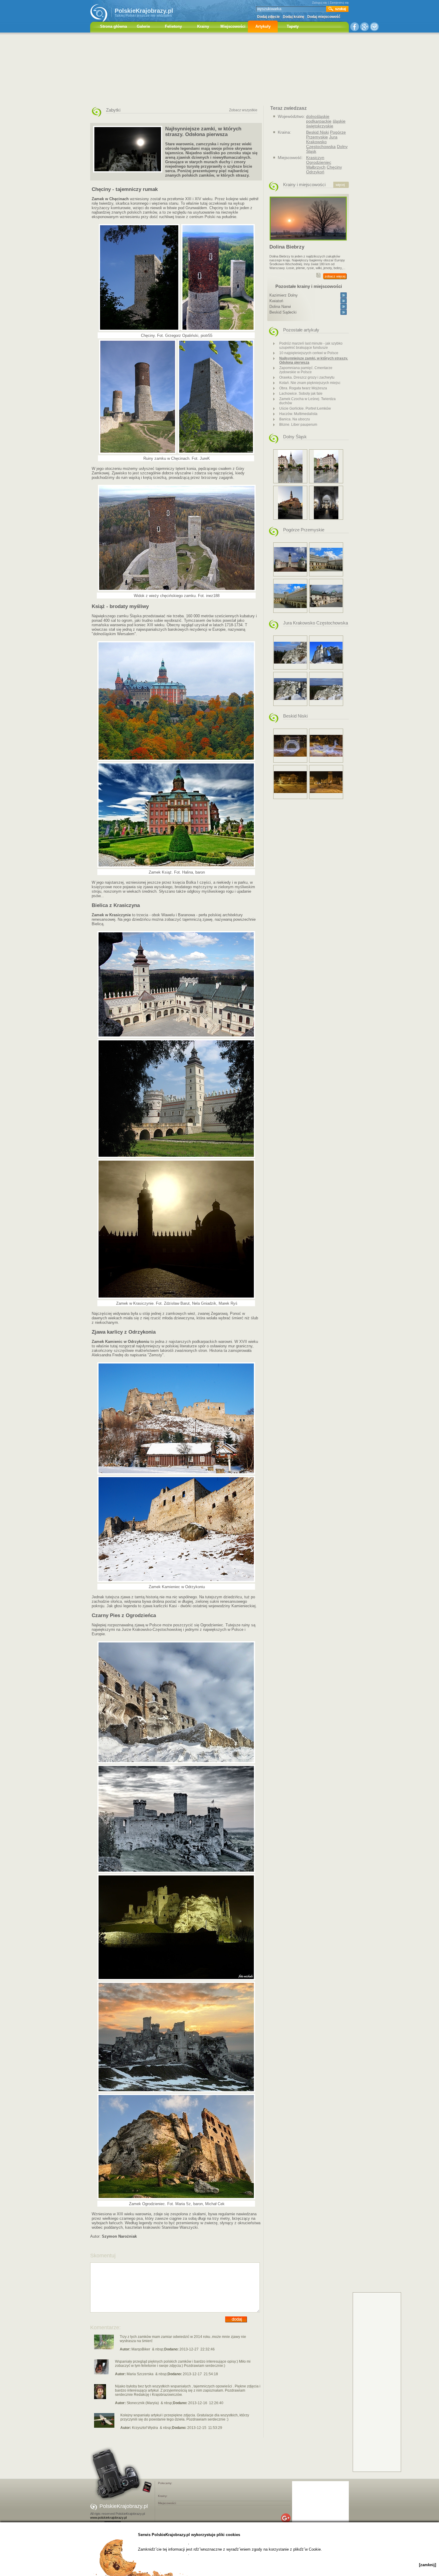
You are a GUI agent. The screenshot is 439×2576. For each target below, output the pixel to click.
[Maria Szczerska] (101, 2373)
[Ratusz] (290, 503)
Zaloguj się (320, 3)
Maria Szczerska (140, 2374)
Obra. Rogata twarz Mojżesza (303, 388)
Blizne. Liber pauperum (298, 425)
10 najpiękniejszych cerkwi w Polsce (309, 353)
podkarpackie (319, 121)
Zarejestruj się (339, 3)
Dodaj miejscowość (324, 17)
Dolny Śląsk (295, 437)
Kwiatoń (276, 301)
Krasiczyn (315, 158)
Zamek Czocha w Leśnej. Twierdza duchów (307, 401)
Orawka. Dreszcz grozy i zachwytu (307, 377)
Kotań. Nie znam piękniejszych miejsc (310, 383)
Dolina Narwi (280, 307)
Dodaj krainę (294, 17)
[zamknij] (428, 2565)
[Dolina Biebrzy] (308, 242)
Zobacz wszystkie (243, 110)
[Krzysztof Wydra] (104, 2427)
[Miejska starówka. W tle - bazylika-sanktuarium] (290, 466)
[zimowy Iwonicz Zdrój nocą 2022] (290, 746)
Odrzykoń (315, 172)
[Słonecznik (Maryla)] (100, 2398)
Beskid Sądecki (283, 312)
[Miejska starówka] (326, 466)
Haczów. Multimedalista (298, 414)
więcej (340, 185)
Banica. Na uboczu (295, 419)
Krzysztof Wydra (145, 2428)
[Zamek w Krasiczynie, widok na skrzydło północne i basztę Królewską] (326, 596)
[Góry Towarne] (290, 653)
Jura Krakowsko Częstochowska (322, 142)
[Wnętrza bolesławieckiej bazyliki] (326, 503)
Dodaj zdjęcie (268, 17)
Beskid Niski (317, 132)
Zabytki (113, 110)
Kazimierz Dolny (284, 295)
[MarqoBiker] (104, 2348)
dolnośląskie (318, 116)
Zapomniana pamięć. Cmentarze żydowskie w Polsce (306, 370)
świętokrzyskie (320, 126)
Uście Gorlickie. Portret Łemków (305, 408)
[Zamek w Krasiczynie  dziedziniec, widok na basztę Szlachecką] (326, 560)
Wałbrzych (316, 167)
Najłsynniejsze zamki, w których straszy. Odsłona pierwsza (314, 360)
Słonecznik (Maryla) (143, 2403)
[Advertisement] (219, 70)
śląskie (339, 121)
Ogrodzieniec (319, 162)
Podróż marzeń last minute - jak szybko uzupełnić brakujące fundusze (311, 345)
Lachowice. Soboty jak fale (301, 394)
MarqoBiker (141, 2349)
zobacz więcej (335, 276)
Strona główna (113, 26)
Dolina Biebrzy (287, 247)
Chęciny (334, 167)
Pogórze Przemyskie (326, 135)
